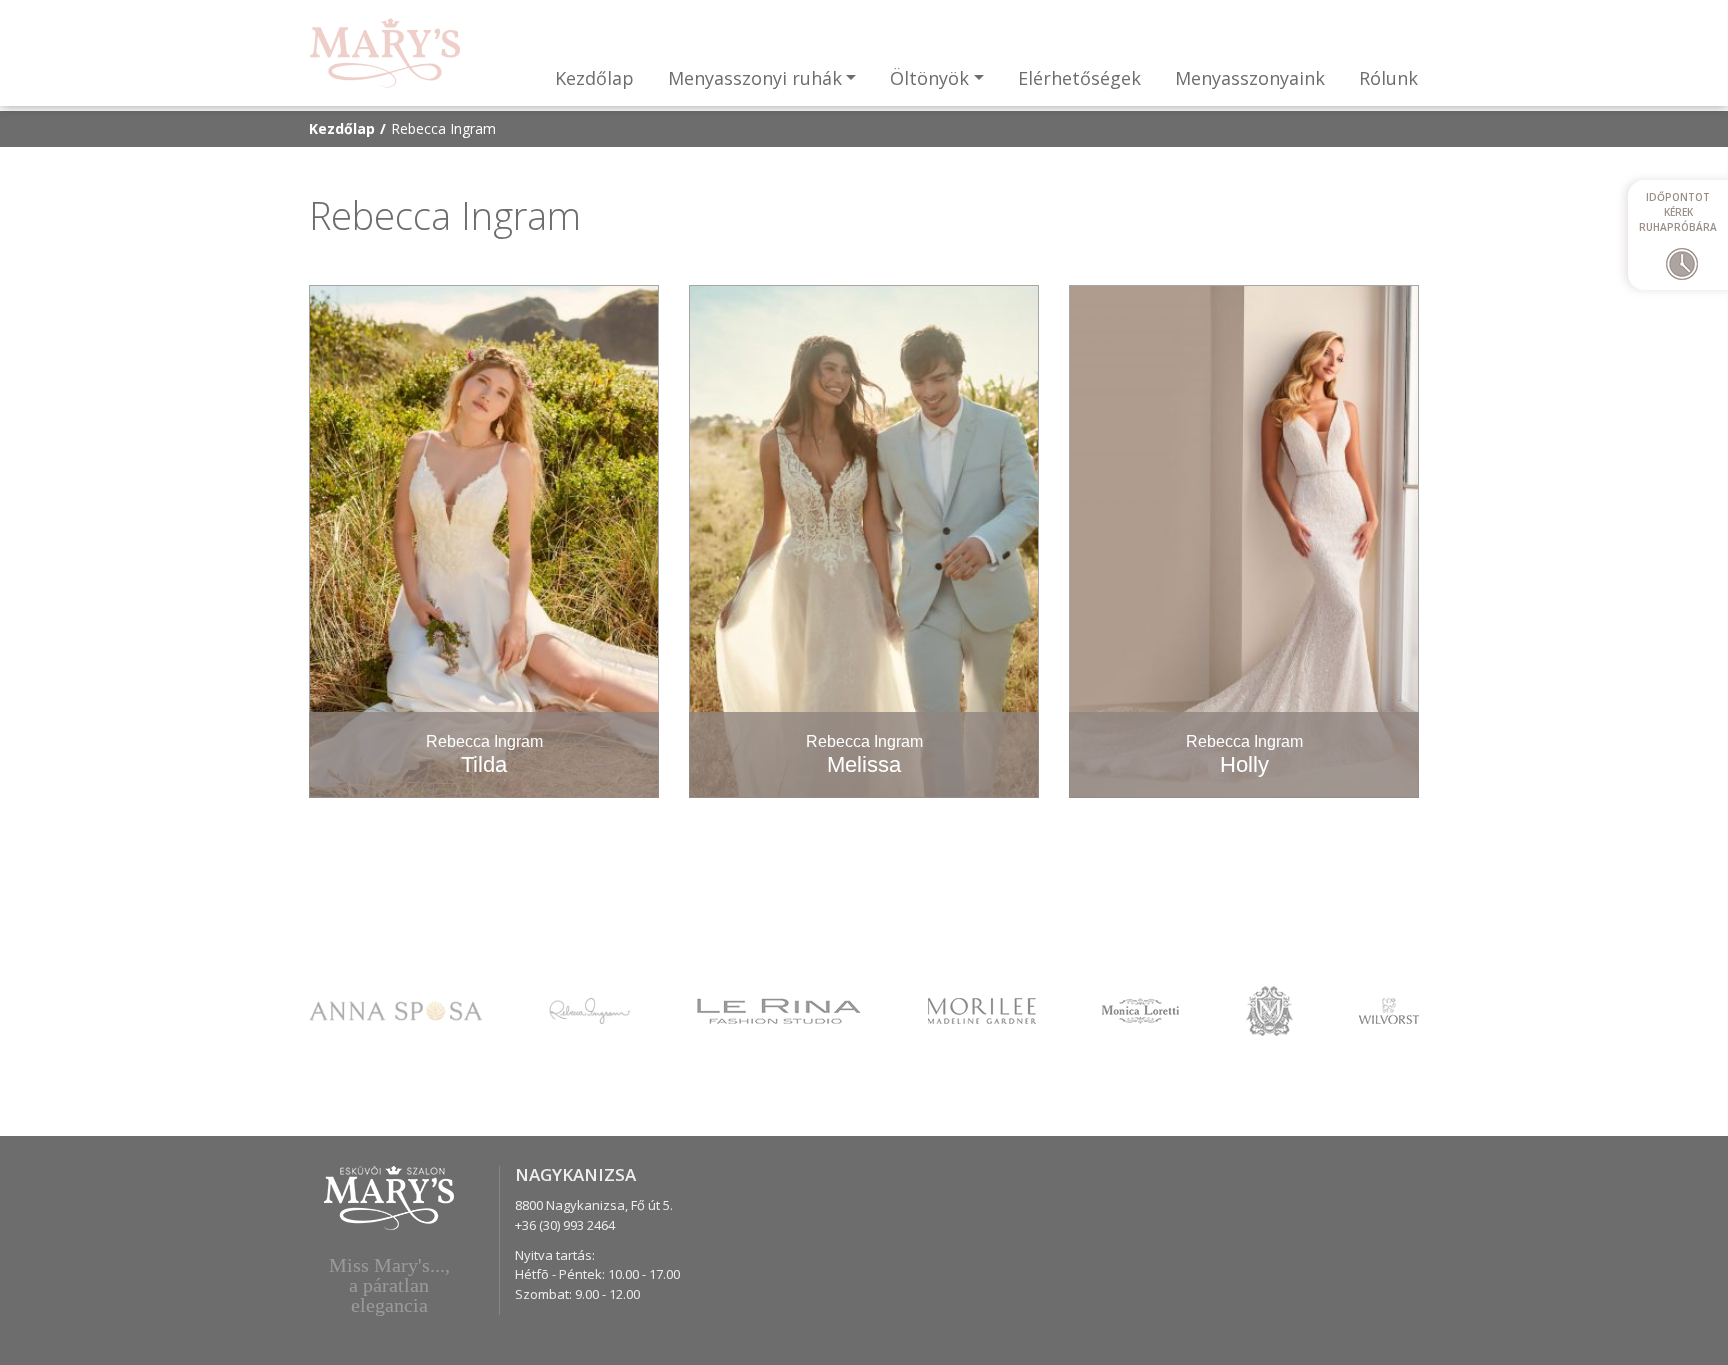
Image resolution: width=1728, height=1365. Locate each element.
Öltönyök (929, 78)
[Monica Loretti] (1140, 1009)
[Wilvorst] (1389, 1009)
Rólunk (1388, 78)
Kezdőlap (594, 78)
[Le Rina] (779, 1009)
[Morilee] (982, 1009)
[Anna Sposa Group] (395, 1009)
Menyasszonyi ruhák (755, 78)
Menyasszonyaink (1250, 78)
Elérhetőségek (1079, 78)
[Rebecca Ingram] (590, 1009)
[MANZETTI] (1269, 1009)
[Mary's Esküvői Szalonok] (385, 53)
